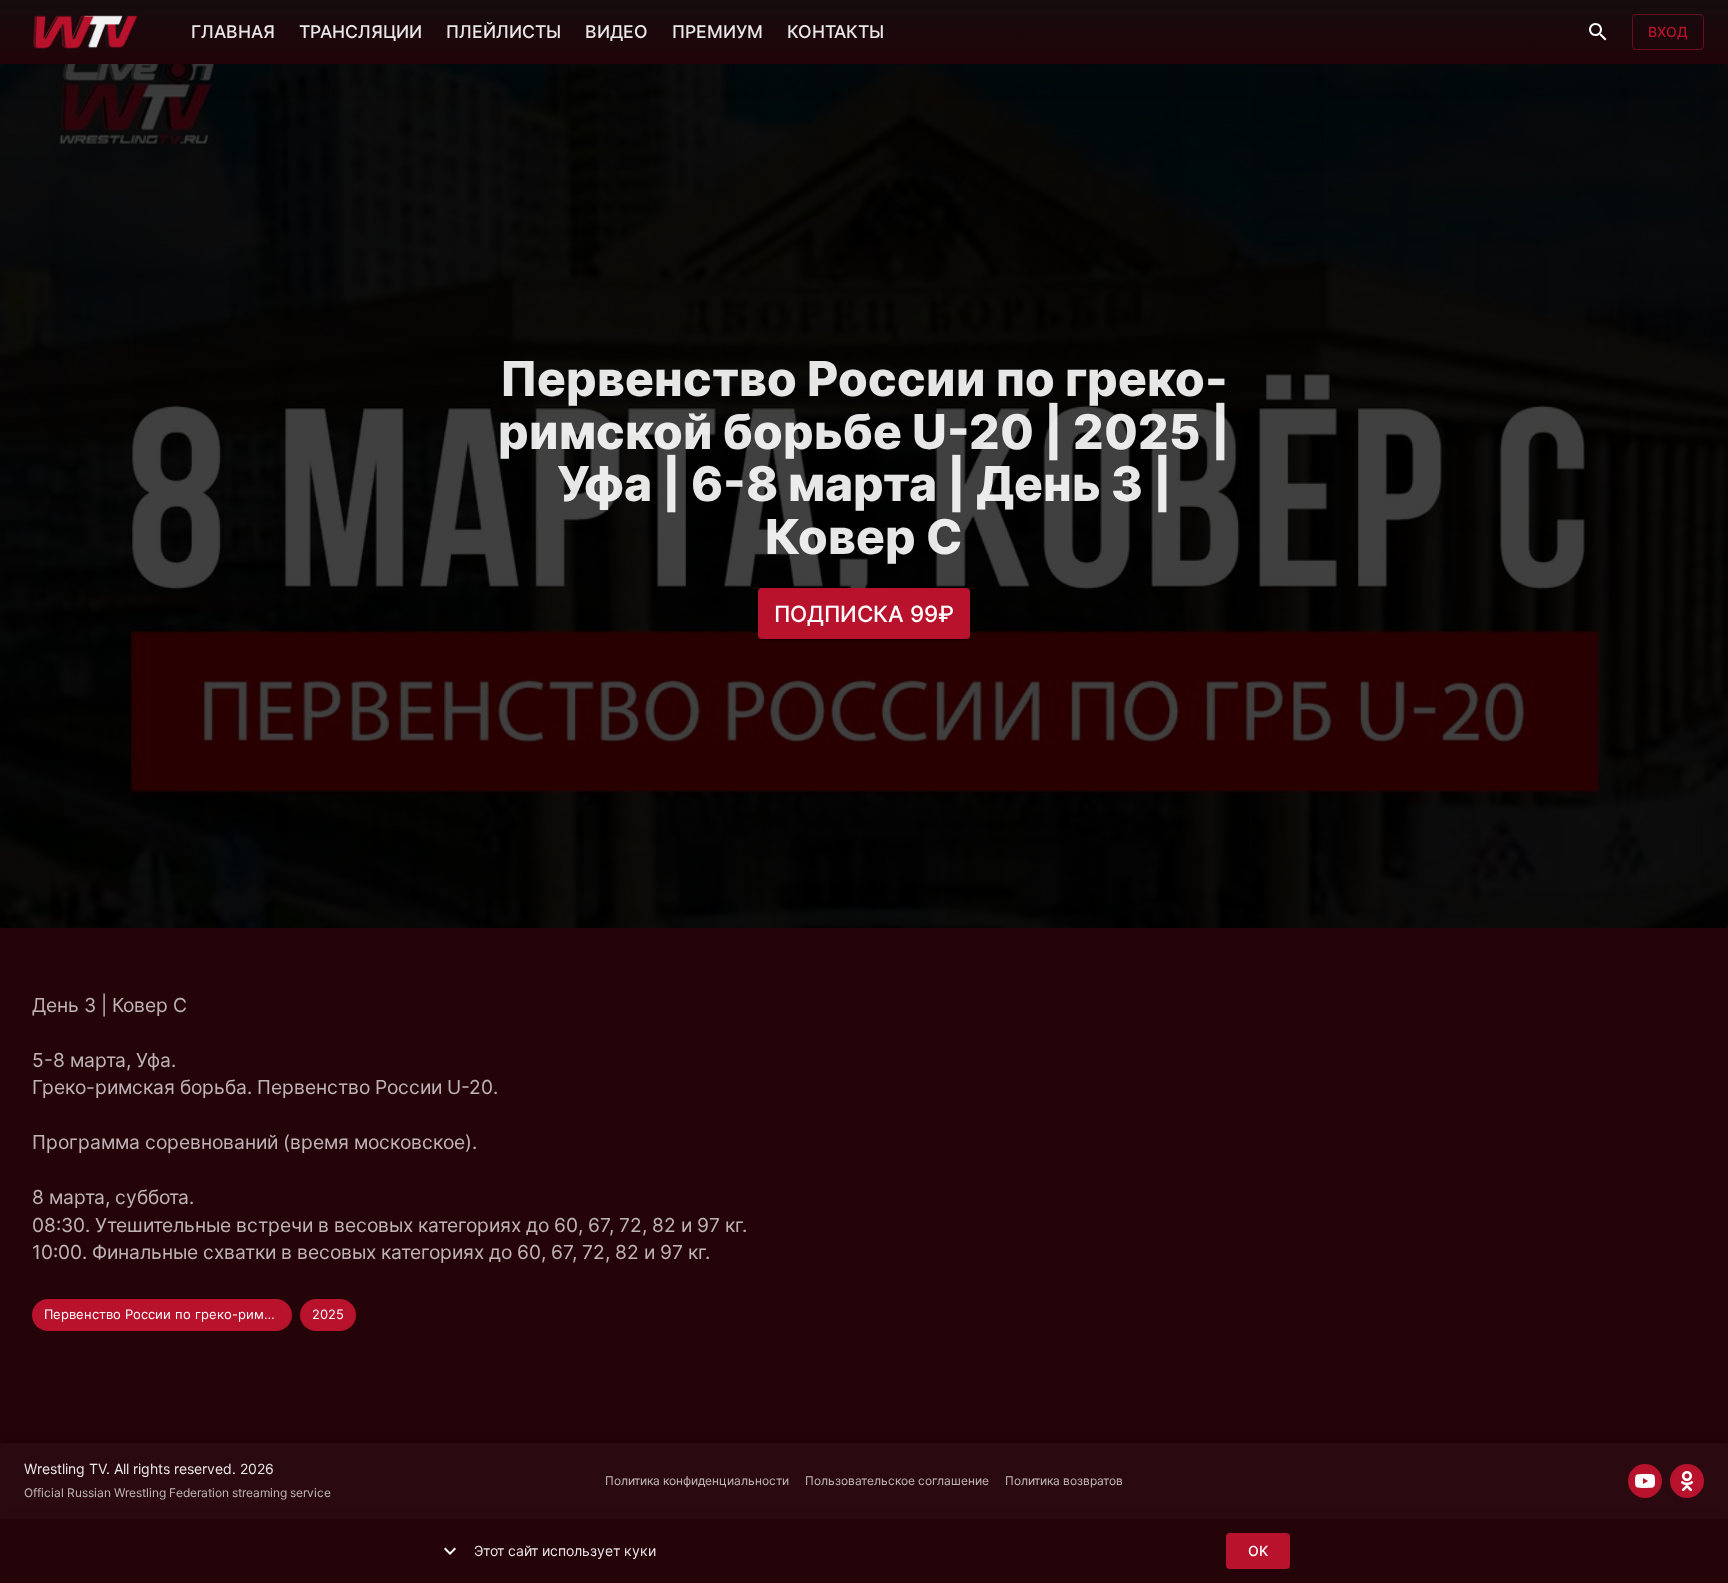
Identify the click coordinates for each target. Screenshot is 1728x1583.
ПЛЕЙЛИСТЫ (503, 31)
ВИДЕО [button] (616, 31)
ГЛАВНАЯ (233, 31)
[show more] (450, 1551)
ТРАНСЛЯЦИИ (360, 31)
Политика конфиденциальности (697, 1480)
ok (1258, 1550)
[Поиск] (1598, 32)
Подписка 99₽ (864, 613)
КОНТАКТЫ (835, 31)
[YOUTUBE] (1645, 1481)
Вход (1668, 31)
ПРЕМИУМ (717, 31)
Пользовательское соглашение (897, 1480)
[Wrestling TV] (85, 32)
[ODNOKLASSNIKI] (1687, 1481)
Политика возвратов (1064, 1480)
